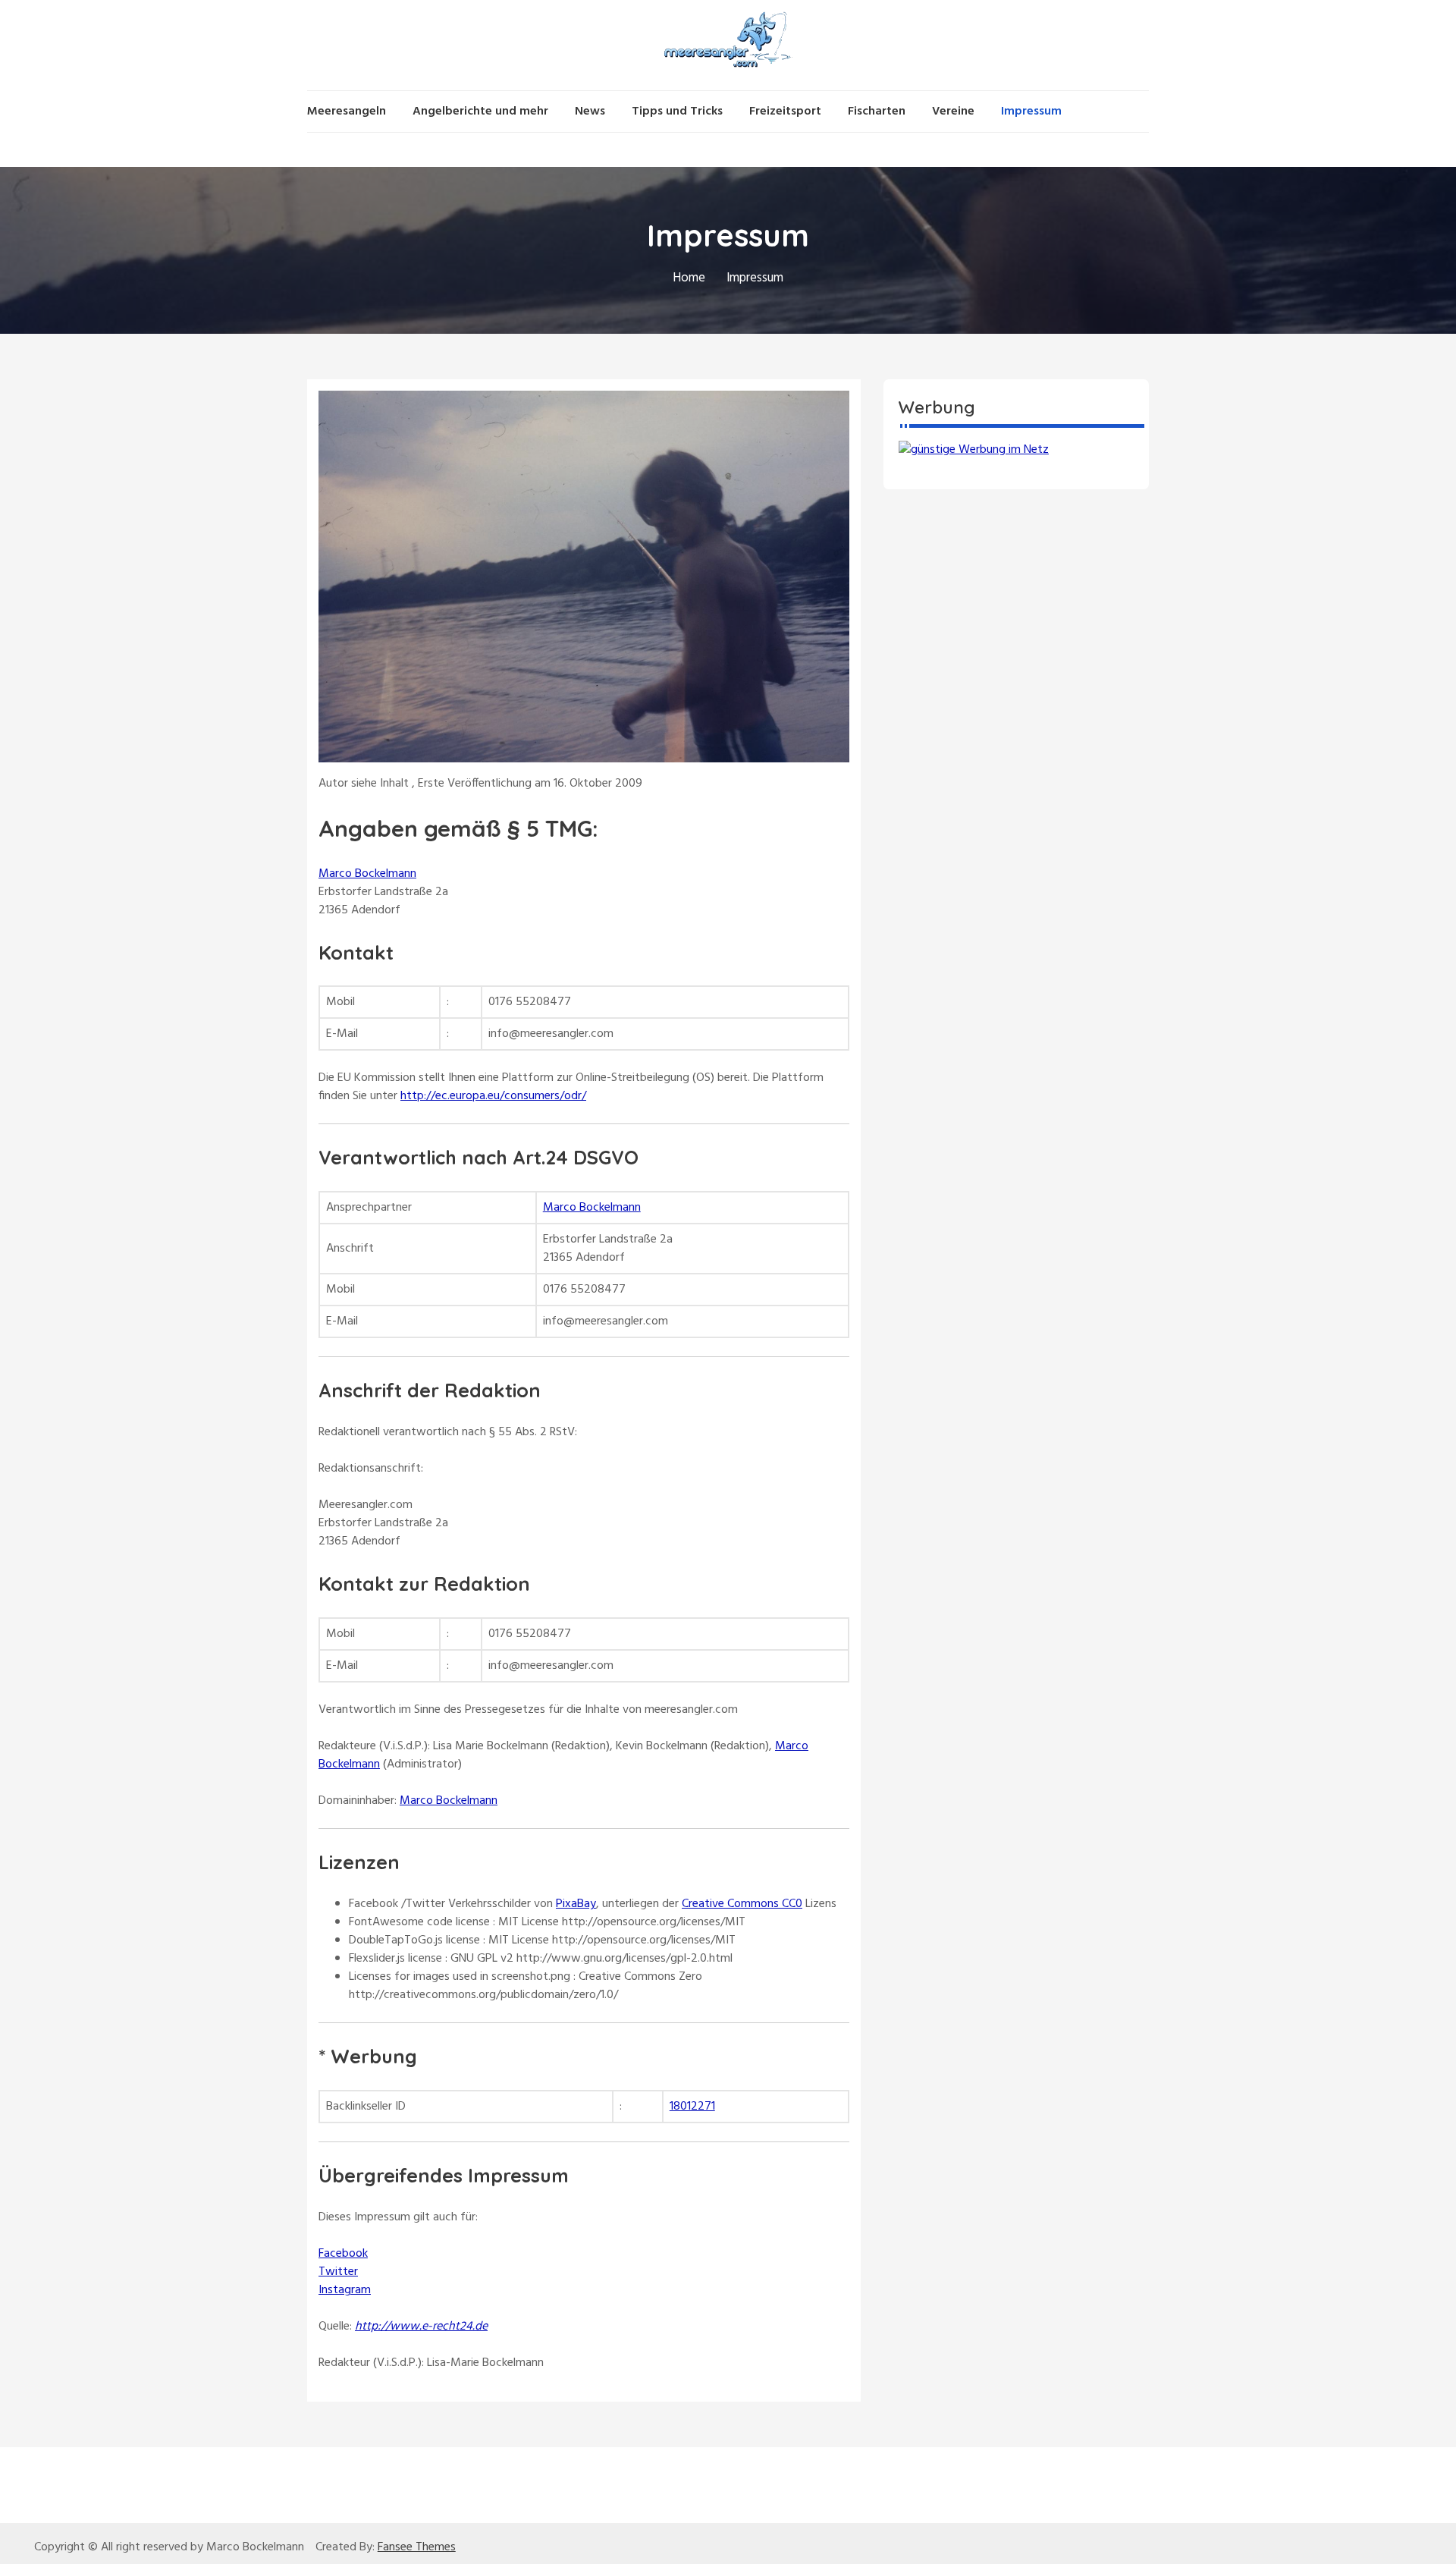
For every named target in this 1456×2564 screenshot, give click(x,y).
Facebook (343, 2254)
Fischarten (877, 112)
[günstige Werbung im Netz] (974, 450)
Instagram (345, 2290)
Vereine (953, 112)
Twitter (338, 2272)
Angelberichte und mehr (480, 112)
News (590, 112)
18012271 (692, 2107)
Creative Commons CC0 (742, 1904)
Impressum (1031, 112)
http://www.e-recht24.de (421, 2327)
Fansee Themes (417, 2547)
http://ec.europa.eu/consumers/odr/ (493, 1096)
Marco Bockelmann (367, 874)
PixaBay (576, 1904)
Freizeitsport (785, 112)
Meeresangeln (347, 112)
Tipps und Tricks (677, 112)
